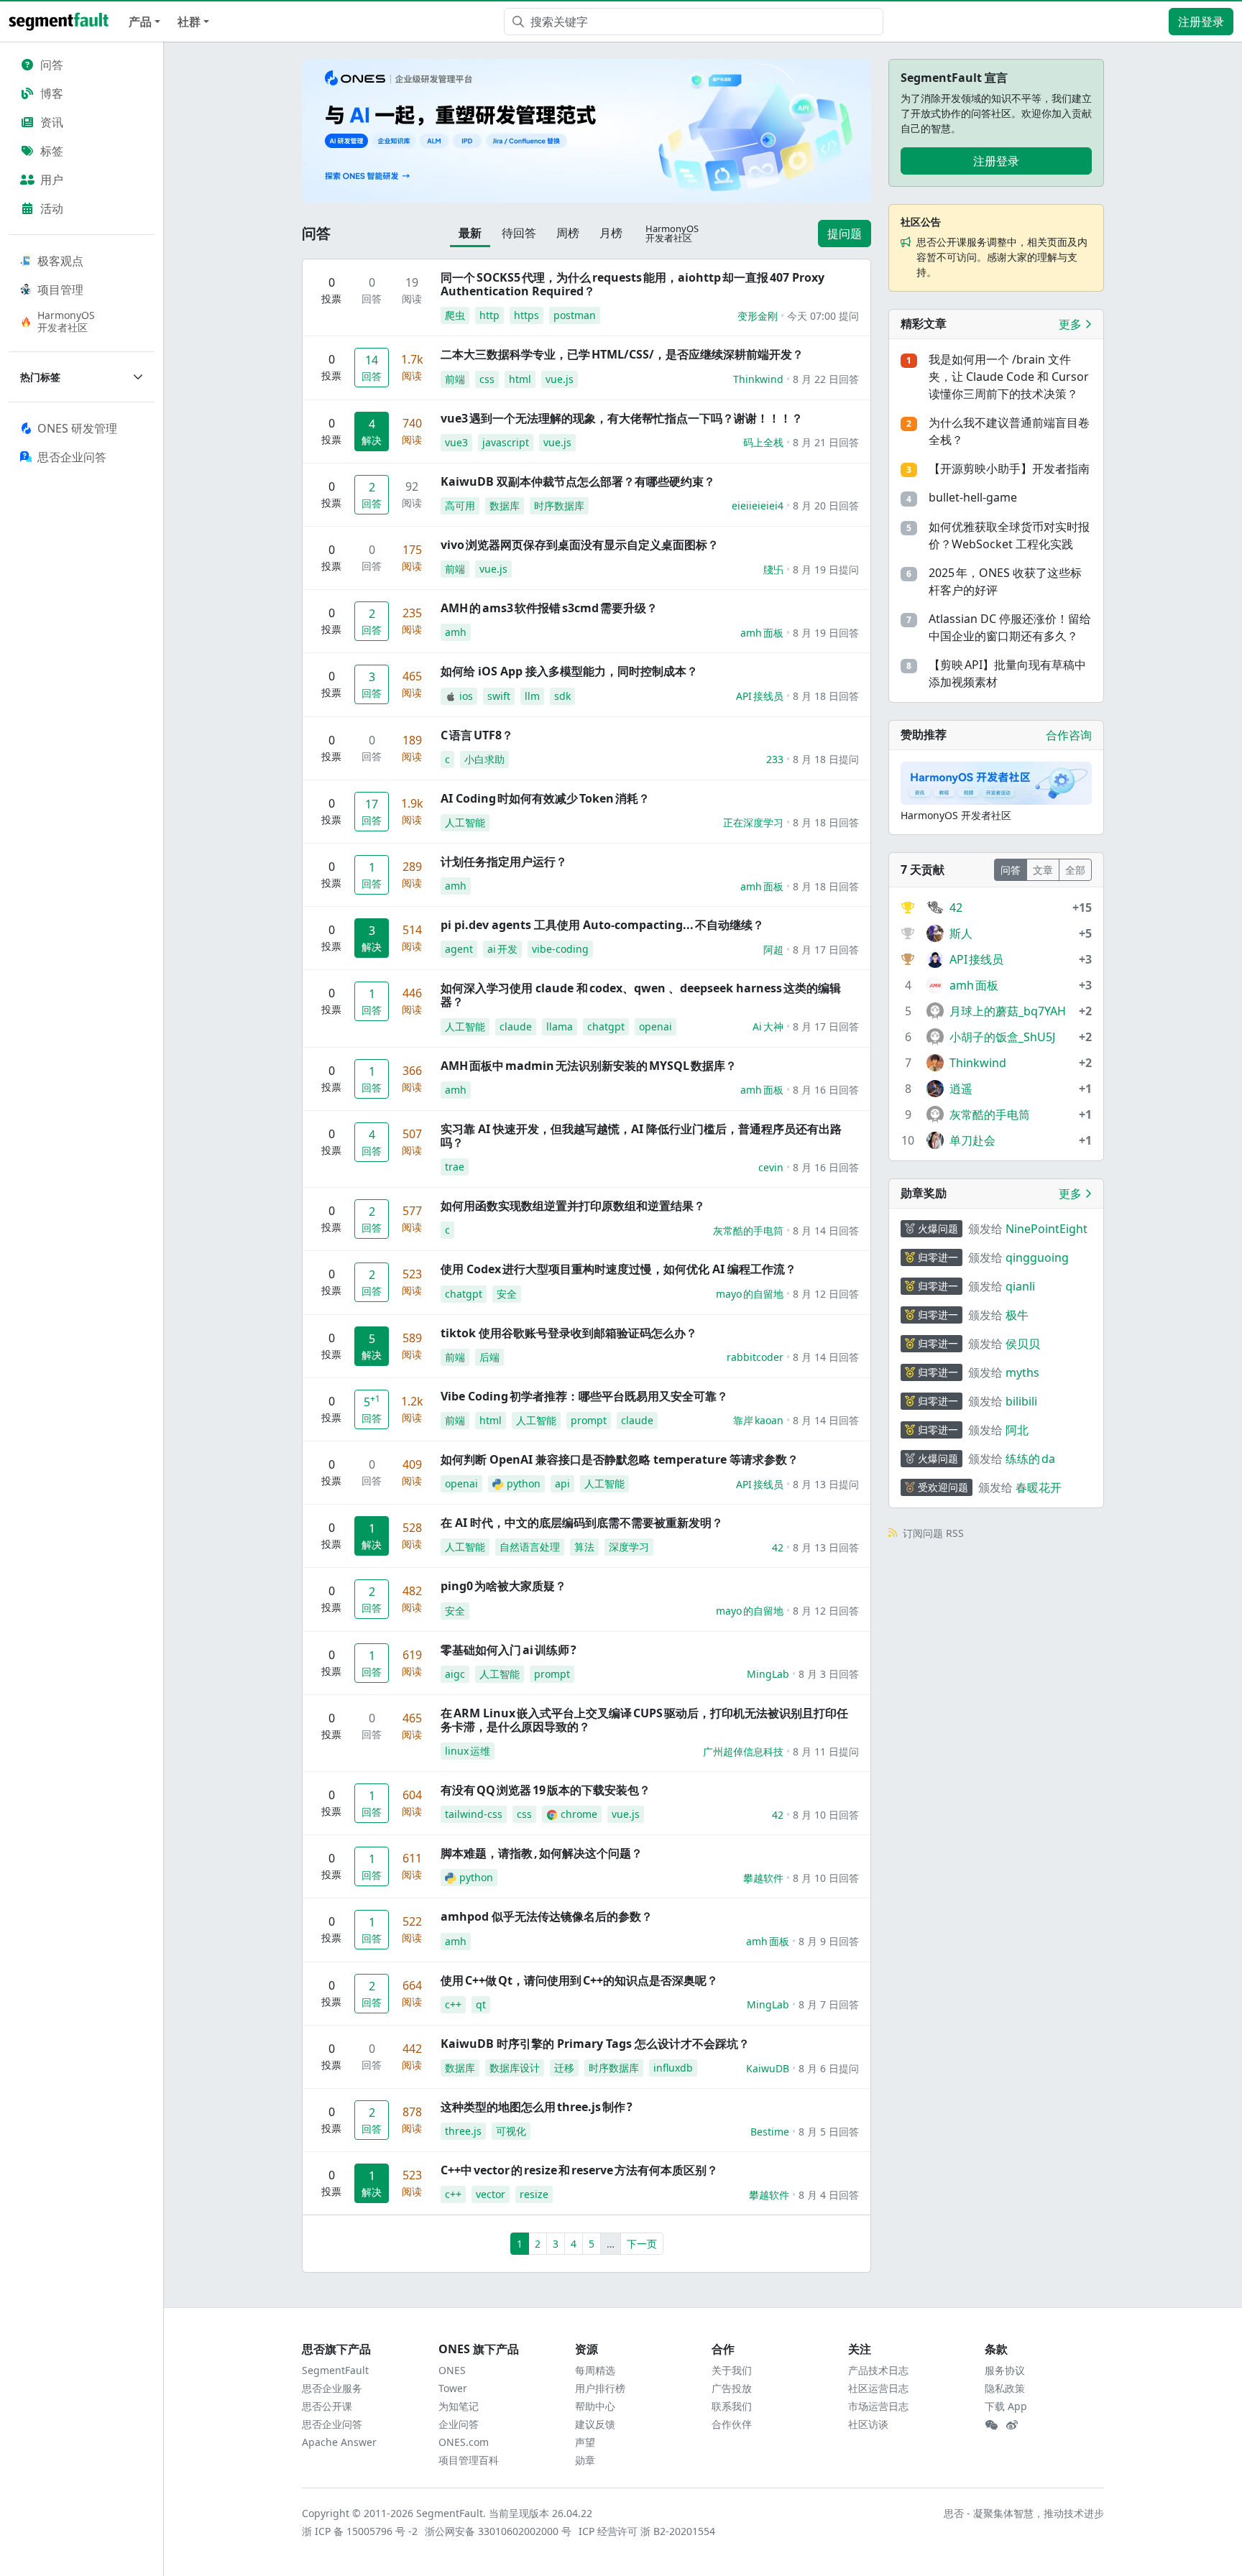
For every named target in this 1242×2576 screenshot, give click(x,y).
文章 (1043, 870)
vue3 (456, 442)
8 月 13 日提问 (826, 1484)
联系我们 (732, 2406)
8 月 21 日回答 (826, 442)
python (524, 1483)
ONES (452, 2370)
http (489, 315)
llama (560, 1026)
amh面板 (762, 633)
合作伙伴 (732, 2424)
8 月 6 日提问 (829, 2068)
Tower (453, 2388)
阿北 (1017, 1430)
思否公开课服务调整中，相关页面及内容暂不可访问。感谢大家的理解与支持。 (1002, 257)
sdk (562, 696)
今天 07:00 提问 (823, 316)
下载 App (1006, 2406)
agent (459, 949)
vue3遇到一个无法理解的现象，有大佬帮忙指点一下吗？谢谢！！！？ (622, 418)
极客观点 (60, 261)
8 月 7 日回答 (829, 2004)
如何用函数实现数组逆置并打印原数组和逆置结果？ (573, 1206)
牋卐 (773, 569)
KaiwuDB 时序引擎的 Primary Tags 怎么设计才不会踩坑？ (595, 2044)
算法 (584, 1547)
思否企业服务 (332, 2388)
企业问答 (459, 2424)
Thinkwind (758, 379)
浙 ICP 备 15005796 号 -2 (360, 2531)
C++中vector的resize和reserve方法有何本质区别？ (579, 2170)
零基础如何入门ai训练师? (509, 1650)
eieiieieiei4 (758, 505)
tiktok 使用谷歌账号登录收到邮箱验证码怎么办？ (569, 1333)
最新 (470, 233)
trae (455, 1167)
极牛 (1017, 1315)
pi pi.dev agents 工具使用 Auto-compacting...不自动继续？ (602, 925)
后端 (489, 1357)
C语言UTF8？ (477, 735)
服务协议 (1005, 2370)
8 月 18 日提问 (826, 759)
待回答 (519, 233)
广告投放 (732, 2388)
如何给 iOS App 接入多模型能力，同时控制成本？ (569, 671)
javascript (506, 442)
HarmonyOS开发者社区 (66, 321)
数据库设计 (515, 2068)
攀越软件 (763, 1878)
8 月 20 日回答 (826, 505)
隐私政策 (1005, 2388)
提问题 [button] (845, 234)
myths (1022, 1372)
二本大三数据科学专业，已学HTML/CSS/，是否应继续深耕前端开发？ (622, 354)
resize (534, 2194)
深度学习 (629, 1547)
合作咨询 (1069, 735)
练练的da (1030, 1459)
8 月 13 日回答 (826, 1547)
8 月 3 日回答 (829, 1674)
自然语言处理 (530, 1547)
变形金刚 (758, 316)
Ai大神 (768, 1026)
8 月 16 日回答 (826, 1090)
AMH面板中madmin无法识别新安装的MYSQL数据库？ (589, 1066)
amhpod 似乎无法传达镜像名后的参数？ (547, 1916)
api (562, 1483)
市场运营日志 (878, 2406)
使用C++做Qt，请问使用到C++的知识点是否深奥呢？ (579, 1980)
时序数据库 (559, 505)
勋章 (585, 2460)
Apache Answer (339, 2442)
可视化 (511, 2131)
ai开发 (502, 949)
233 (775, 759)
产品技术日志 (878, 2370)
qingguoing (1037, 1257)
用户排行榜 (600, 2388)
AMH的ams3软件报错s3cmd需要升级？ (549, 608)
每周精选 (595, 2370)
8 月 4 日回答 (829, 2195)
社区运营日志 (878, 2388)
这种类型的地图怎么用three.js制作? (537, 2107)
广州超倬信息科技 (743, 1751)
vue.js (560, 379)
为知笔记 (459, 2406)
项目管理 (60, 290)
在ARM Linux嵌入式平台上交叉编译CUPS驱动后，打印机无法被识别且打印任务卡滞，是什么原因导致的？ (644, 1720)
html (520, 379)
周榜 (568, 233)
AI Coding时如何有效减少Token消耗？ (545, 798)
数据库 (505, 505)
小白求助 (484, 759)
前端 (455, 379)
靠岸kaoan (758, 1420)
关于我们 (732, 2370)
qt (481, 2004)
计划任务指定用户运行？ (504, 862)
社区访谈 (868, 2424)
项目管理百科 (469, 2460)
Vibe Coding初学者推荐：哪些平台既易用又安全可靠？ (584, 1396)
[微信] (991, 2425)
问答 (52, 65)
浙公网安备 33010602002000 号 (499, 2531)
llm (532, 696)
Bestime (770, 2132)
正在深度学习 (753, 822)
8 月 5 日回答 (829, 2132)
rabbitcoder (755, 1357)
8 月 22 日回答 (826, 379)
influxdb (673, 2068)
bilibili (1021, 1401)
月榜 (611, 233)
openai (655, 1026)
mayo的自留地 (750, 1294)
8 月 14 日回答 (826, 1231)
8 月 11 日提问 (826, 1751)
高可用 (460, 505)
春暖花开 (1039, 1487)
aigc (455, 1674)
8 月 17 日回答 (826, 950)
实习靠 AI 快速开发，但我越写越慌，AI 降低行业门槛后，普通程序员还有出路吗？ (641, 1136)
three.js (463, 2131)
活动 (52, 208)
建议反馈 (595, 2424)
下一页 (642, 2244)
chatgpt (606, 1026)
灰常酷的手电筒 (748, 1231)
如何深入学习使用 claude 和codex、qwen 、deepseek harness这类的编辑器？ (641, 995)
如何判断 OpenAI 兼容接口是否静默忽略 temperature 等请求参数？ (620, 1459)
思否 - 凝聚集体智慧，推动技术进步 (1024, 2513)
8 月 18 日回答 (826, 696)
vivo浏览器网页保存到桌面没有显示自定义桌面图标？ (580, 545)
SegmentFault (335, 2370)
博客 (52, 93)
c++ (453, 2004)
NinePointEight (1046, 1229)
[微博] (1012, 2425)
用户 (52, 180)
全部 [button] (1075, 870)
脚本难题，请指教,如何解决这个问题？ (542, 1853)
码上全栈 (763, 442)
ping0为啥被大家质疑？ (503, 1586)
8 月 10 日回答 (826, 1815)
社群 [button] (189, 22)
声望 (585, 2442)
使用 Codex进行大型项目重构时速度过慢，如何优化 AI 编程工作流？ (618, 1269)
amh (456, 632)
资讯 (52, 122)
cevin (771, 1167)
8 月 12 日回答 (826, 1294)
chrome (579, 1814)
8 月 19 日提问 (826, 569)
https (526, 315)
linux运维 (468, 1751)
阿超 (773, 950)
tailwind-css (474, 1814)
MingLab (768, 1674)
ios (466, 696)
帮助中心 (595, 2406)
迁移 (564, 2068)
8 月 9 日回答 (829, 1941)
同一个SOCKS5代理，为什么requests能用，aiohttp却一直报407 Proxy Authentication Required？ (632, 284)
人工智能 (465, 822)
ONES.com (464, 2442)
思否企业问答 (332, 2424)
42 (778, 1547)
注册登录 (1201, 22)
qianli (1020, 1286)
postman (575, 315)
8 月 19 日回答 (826, 633)
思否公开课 (327, 2406)
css (487, 379)
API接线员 (760, 696)
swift (499, 696)
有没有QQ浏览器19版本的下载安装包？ (546, 1790)
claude (516, 1026)
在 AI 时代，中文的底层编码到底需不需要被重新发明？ (582, 1523)
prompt (589, 1420)
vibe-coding (560, 949)
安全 (507, 1294)
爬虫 (455, 315)
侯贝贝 (1023, 1344)
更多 (1072, 324)
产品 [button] (140, 22)
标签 (52, 151)
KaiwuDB (768, 2068)
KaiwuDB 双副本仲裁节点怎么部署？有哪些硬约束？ (578, 481)
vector (491, 2194)
